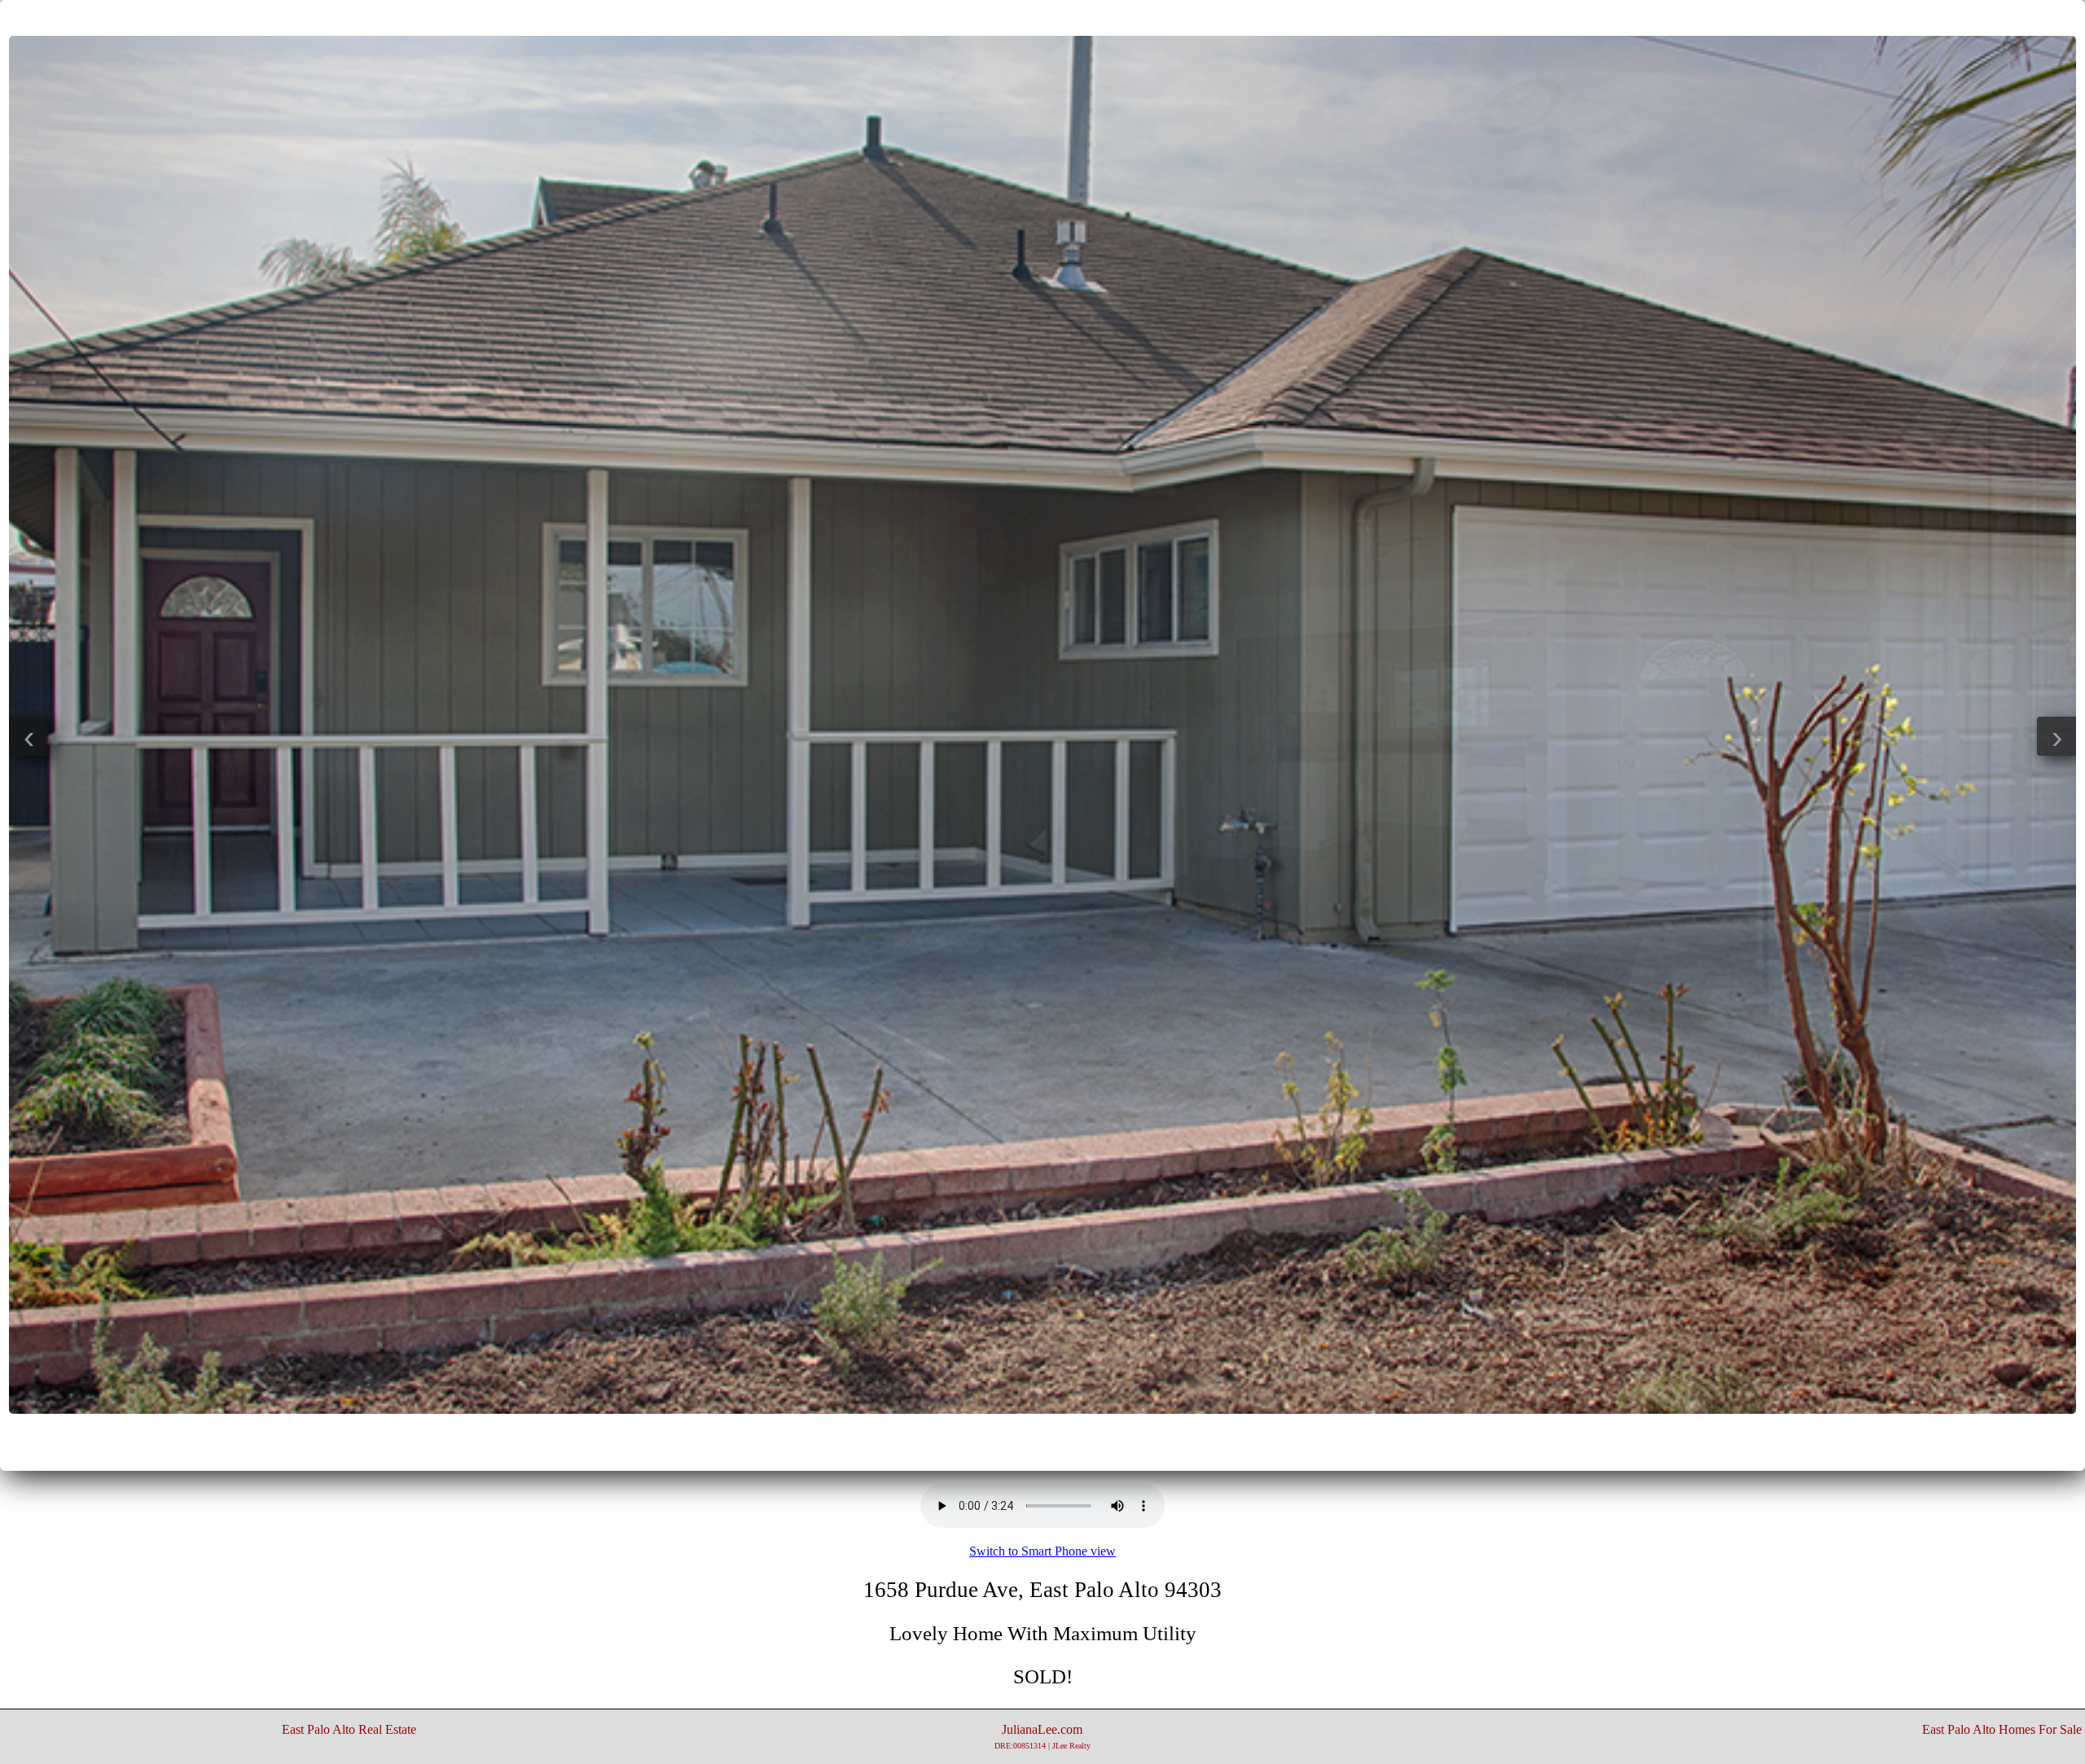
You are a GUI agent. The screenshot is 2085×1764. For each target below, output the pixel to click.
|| (1042, 17)
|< (1010, 17)
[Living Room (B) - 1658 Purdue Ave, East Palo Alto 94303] (1042, 1409)
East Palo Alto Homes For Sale (2002, 1729)
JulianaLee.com (1042, 1736)
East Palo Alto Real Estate (349, 1729)
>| (1075, 17)
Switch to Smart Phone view (1042, 1551)
